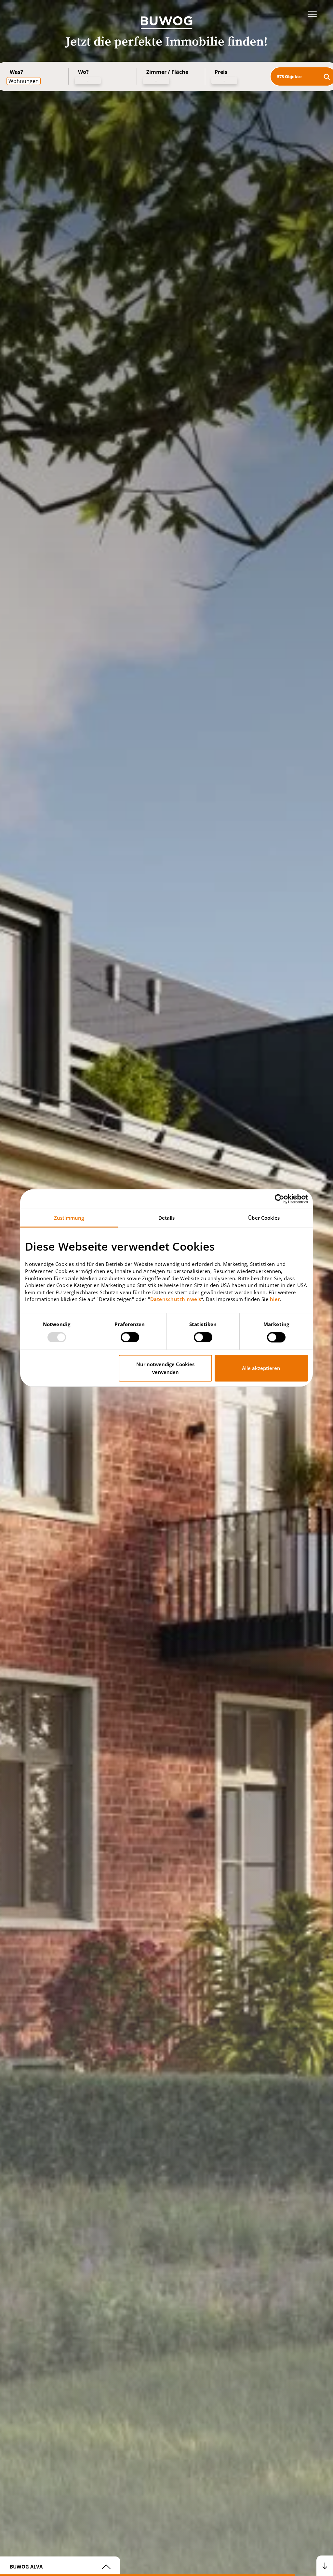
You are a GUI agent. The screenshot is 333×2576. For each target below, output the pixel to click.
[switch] (130, 1337)
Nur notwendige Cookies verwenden (165, 1368)
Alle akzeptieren (261, 1368)
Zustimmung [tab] (69, 1218)
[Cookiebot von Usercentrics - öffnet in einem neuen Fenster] (280, 1199)
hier (275, 1299)
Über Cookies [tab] (264, 1218)
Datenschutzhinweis (176, 1299)
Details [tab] (167, 1218)
